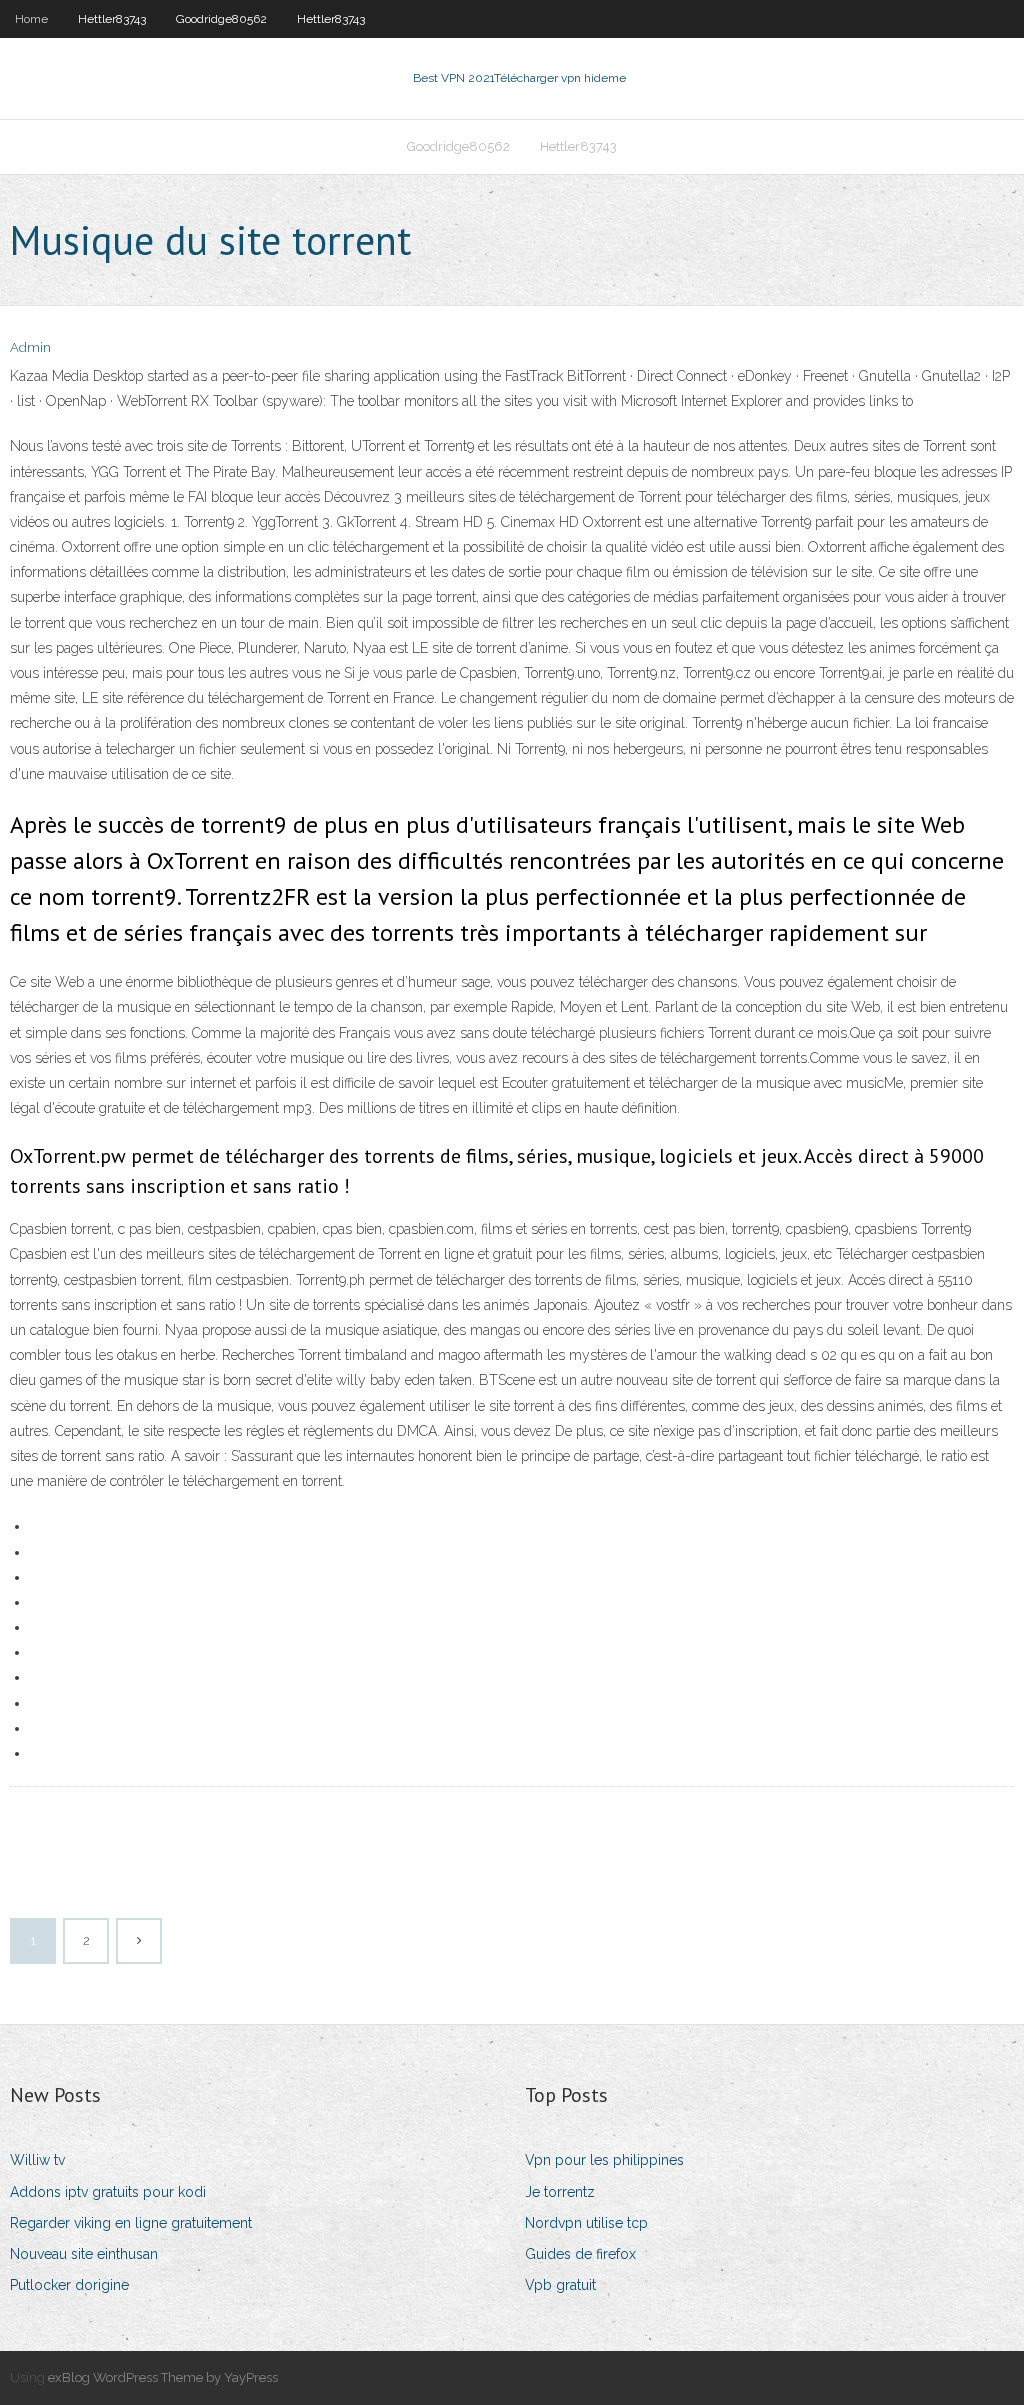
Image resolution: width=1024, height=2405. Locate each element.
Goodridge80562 (221, 19)
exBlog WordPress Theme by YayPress (163, 2377)
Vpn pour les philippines (604, 2160)
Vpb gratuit (560, 2285)
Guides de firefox (580, 2254)
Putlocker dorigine (69, 2285)
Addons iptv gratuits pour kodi (108, 2192)
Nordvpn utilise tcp (586, 2223)
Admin (30, 347)
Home (31, 19)
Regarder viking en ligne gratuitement (131, 2223)
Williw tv (37, 2160)
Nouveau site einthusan (84, 2254)
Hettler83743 (112, 19)
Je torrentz (560, 2192)
